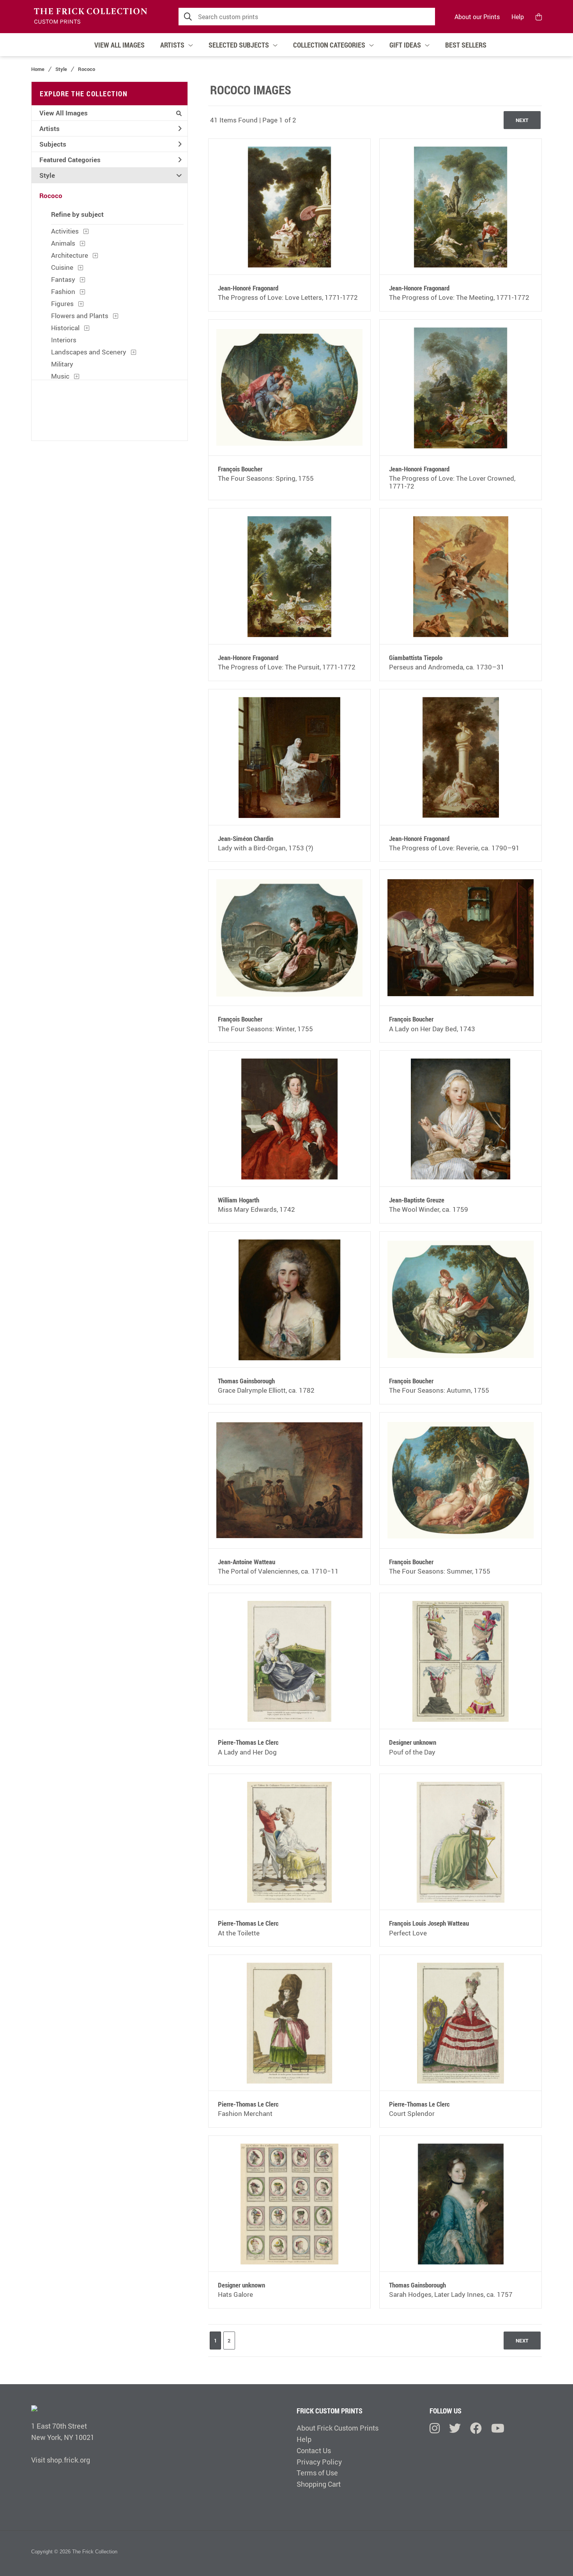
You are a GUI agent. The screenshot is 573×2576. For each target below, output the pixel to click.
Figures (62, 304)
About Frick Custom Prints (338, 2428)
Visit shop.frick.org (61, 2460)
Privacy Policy (319, 2462)
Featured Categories (70, 160)
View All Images (64, 113)
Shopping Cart (319, 2484)
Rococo (87, 69)
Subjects (53, 144)
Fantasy (63, 279)
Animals (63, 243)
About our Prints (477, 17)
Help (518, 17)
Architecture (70, 255)
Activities (65, 231)
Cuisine (62, 267)
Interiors (64, 340)
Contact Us (314, 2450)
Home (38, 69)
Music (60, 376)
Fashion (63, 291)
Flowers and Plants (80, 316)
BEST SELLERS (466, 45)
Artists (50, 128)
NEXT (522, 120)
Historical (65, 328)
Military (62, 364)
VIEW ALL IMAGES (119, 45)
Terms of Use (317, 2473)
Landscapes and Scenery (89, 352)
